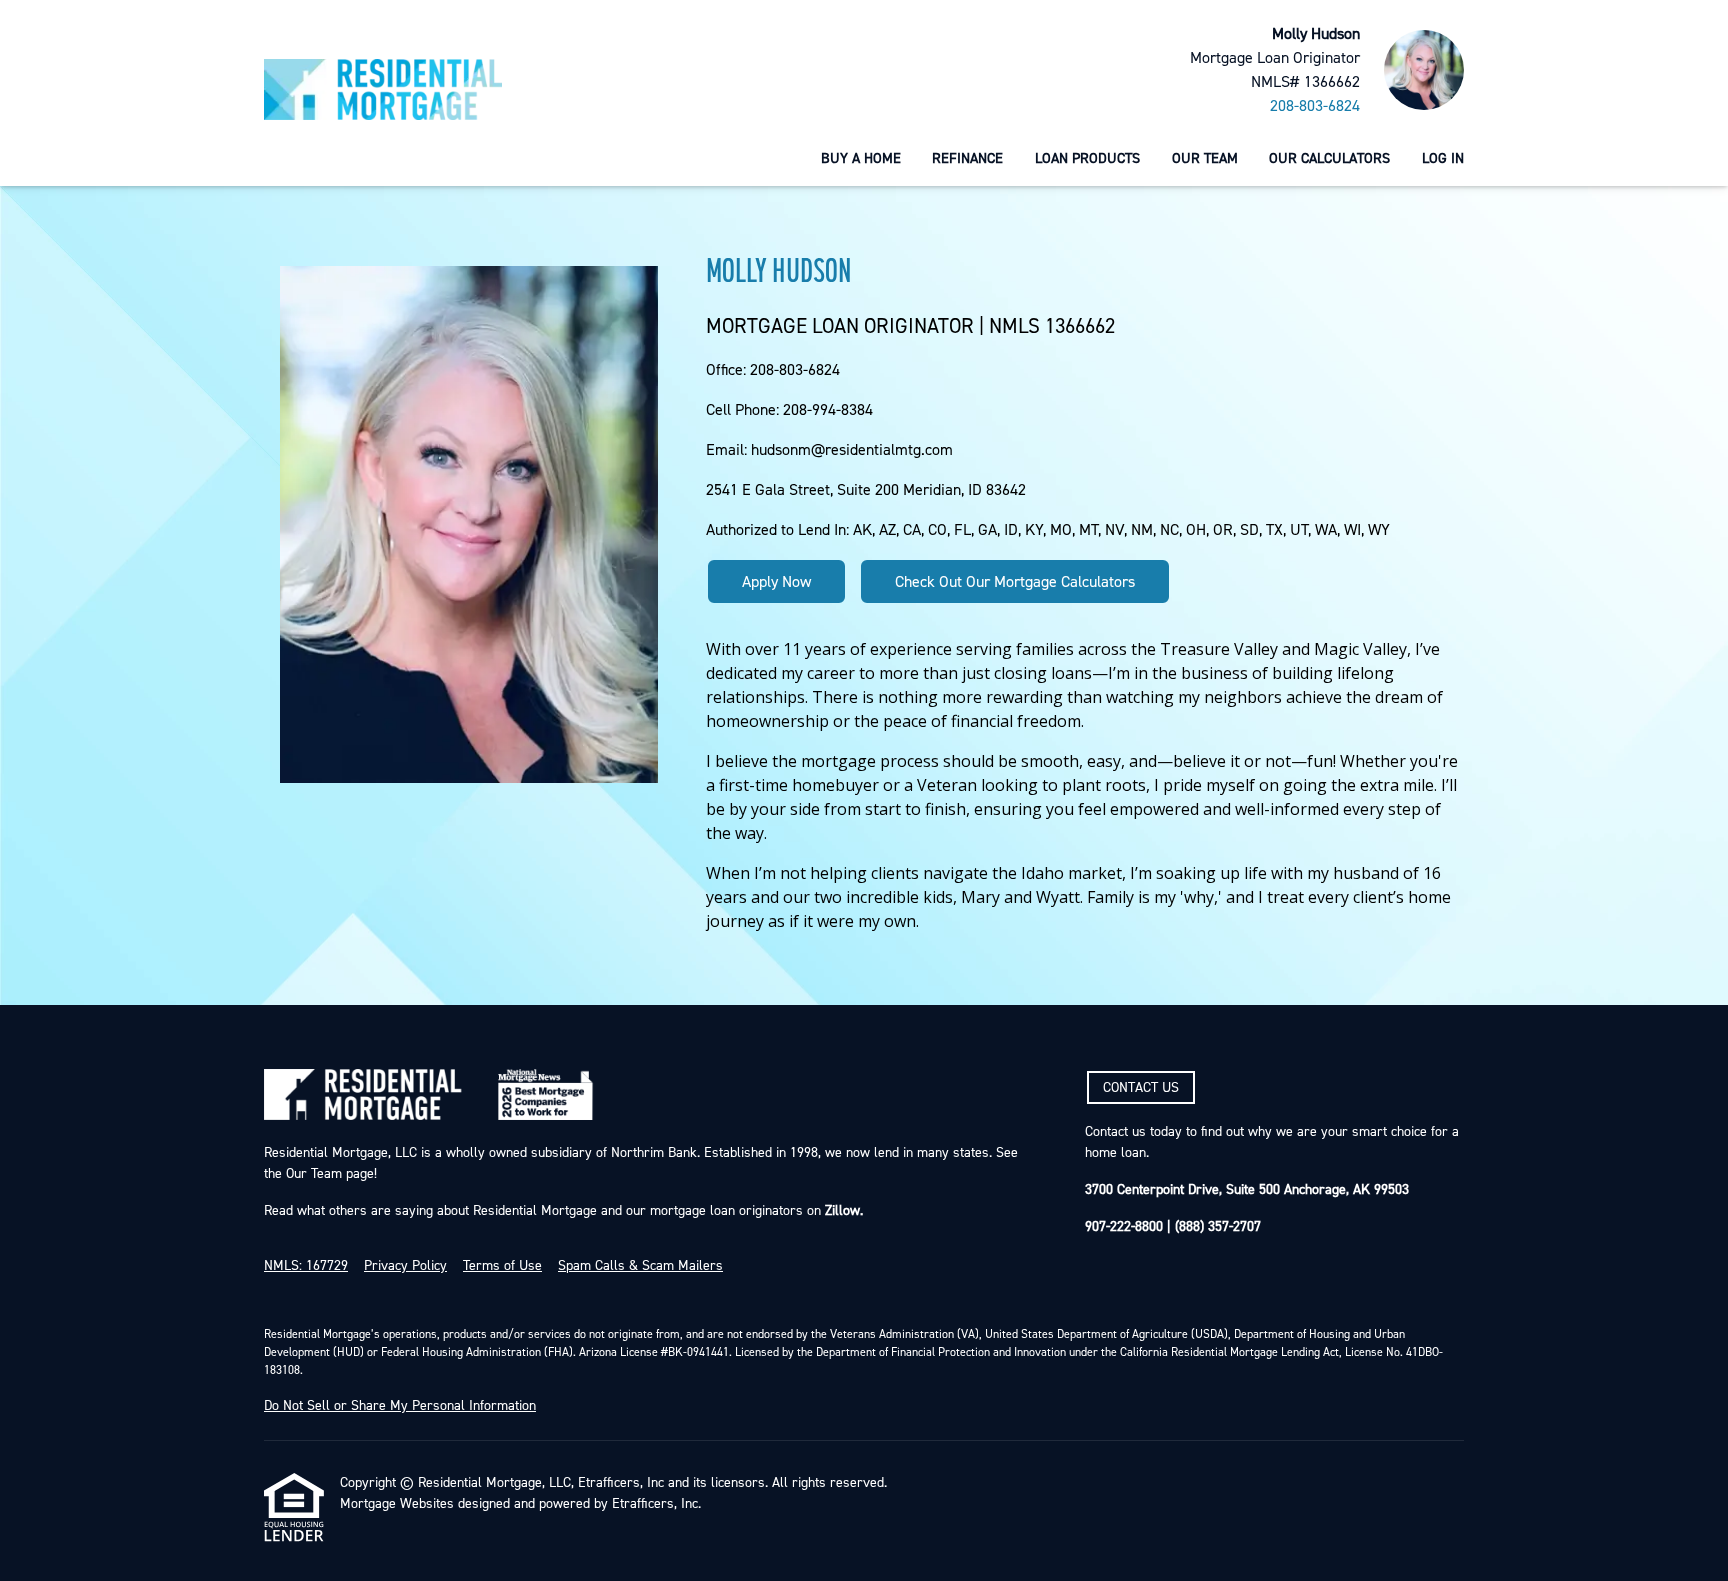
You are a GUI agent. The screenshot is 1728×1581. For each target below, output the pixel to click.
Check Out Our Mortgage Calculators (1015, 582)
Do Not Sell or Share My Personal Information (400, 1406)
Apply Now (776, 582)
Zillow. (842, 1211)
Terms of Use (502, 1266)
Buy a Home (861, 158)
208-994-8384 (828, 410)
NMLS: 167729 (306, 1266)
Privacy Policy (405, 1266)
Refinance (967, 158)
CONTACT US (1141, 1088)
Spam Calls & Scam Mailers (640, 1266)
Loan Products (1087, 158)
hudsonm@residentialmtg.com (852, 450)
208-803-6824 (1315, 106)
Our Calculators (1329, 158)
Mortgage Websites (397, 1504)
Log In (1443, 158)
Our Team (1205, 158)
